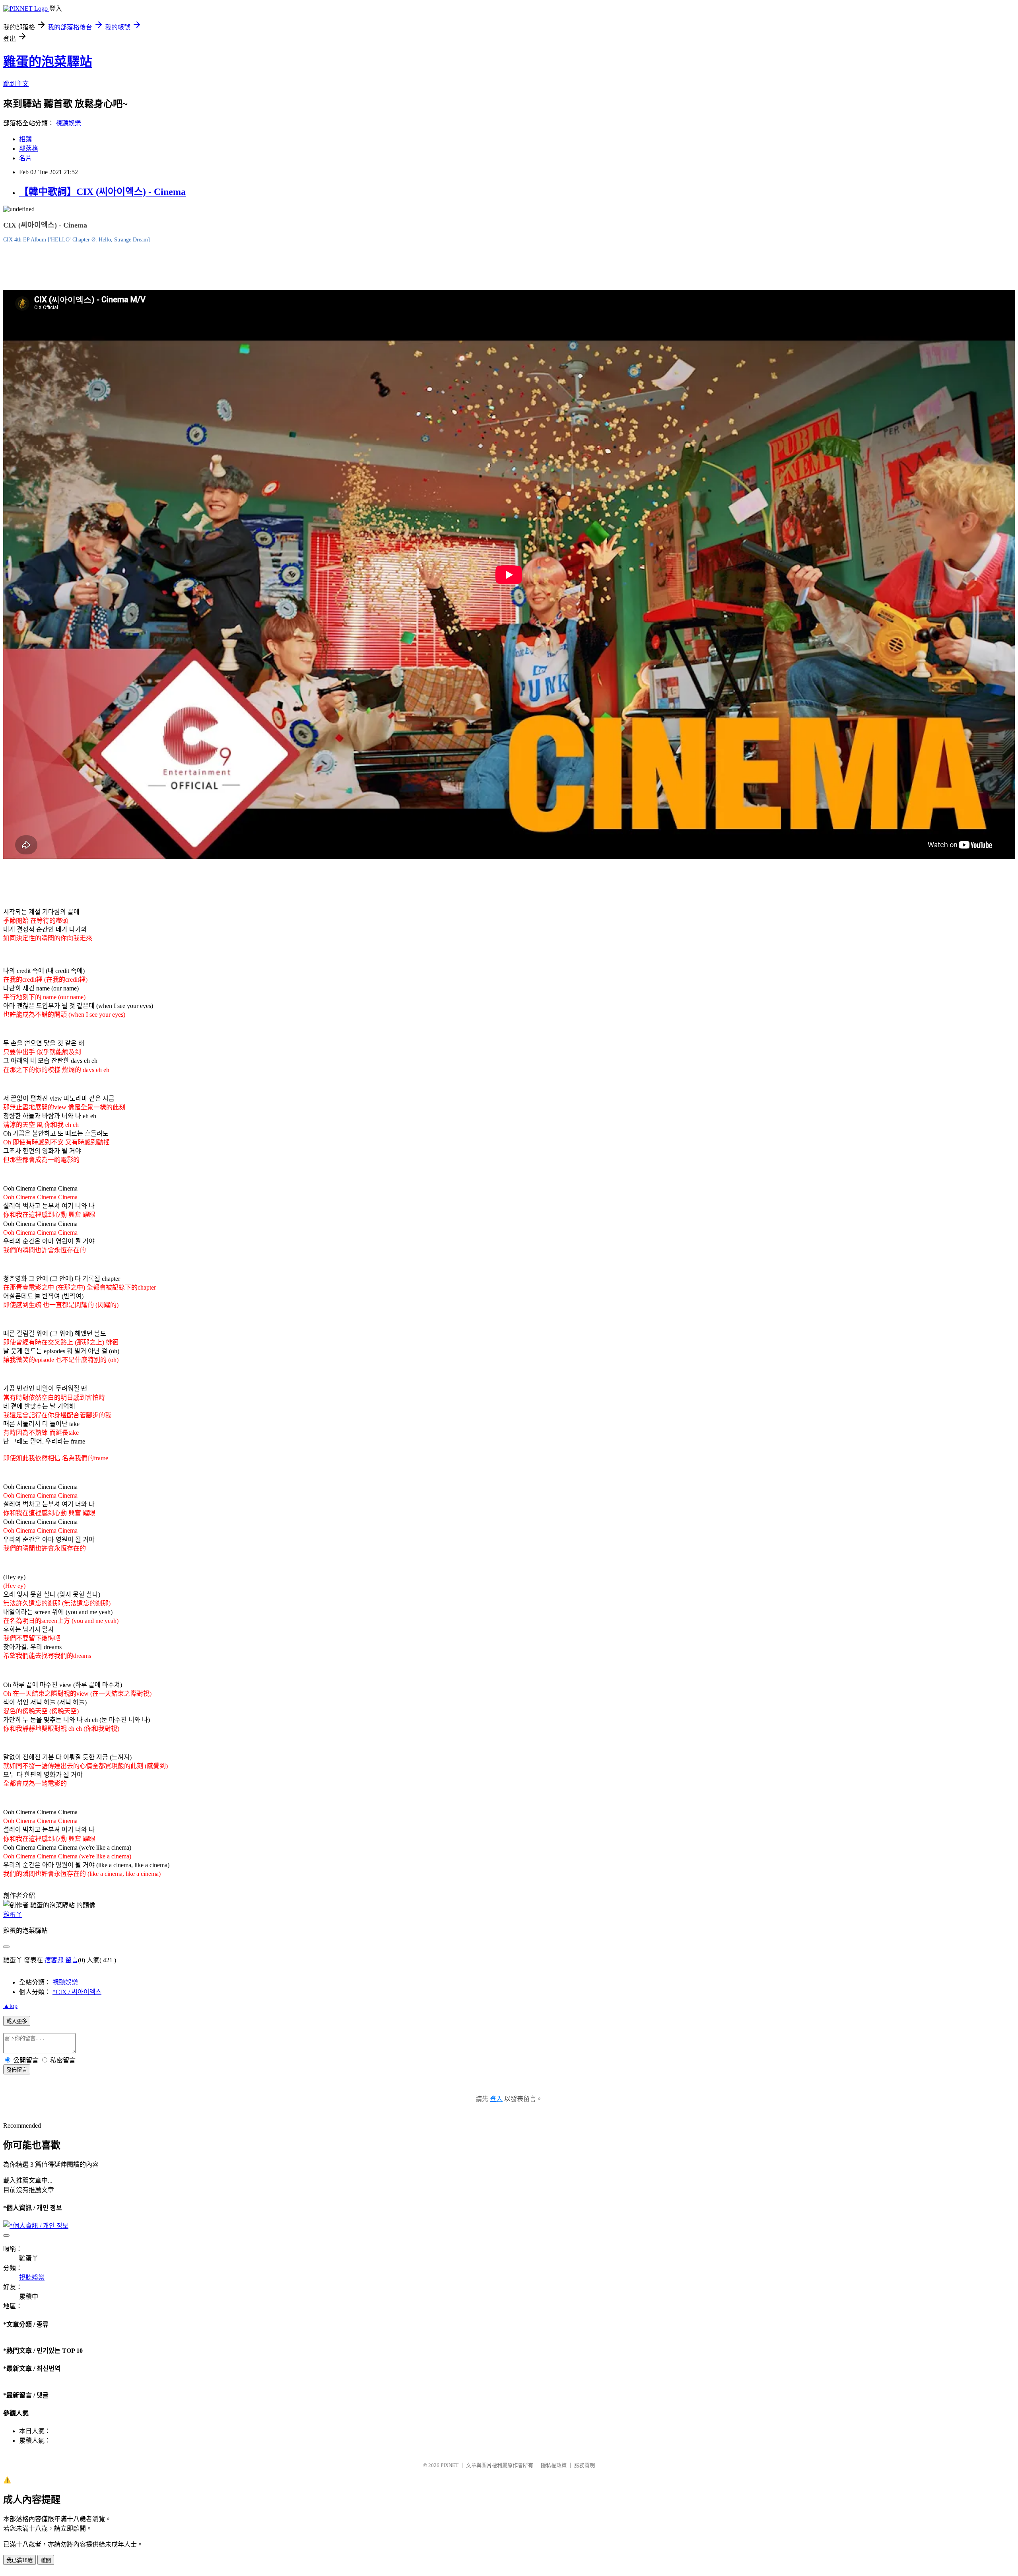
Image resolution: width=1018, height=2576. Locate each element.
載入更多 (17, 2021)
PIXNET (450, 2465)
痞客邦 (54, 1960)
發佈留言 (17, 2070)
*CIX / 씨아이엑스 (77, 1992)
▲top (10, 2006)
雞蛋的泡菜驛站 (48, 62)
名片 (25, 158)
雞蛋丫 (13, 1915)
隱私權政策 (554, 2465)
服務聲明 (585, 2465)
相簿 (25, 139)
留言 (72, 1960)
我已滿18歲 (19, 2560)
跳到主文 (16, 84)
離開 (46, 2560)
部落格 (29, 149)
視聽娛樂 (68, 123)
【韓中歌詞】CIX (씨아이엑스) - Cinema (102, 192)
